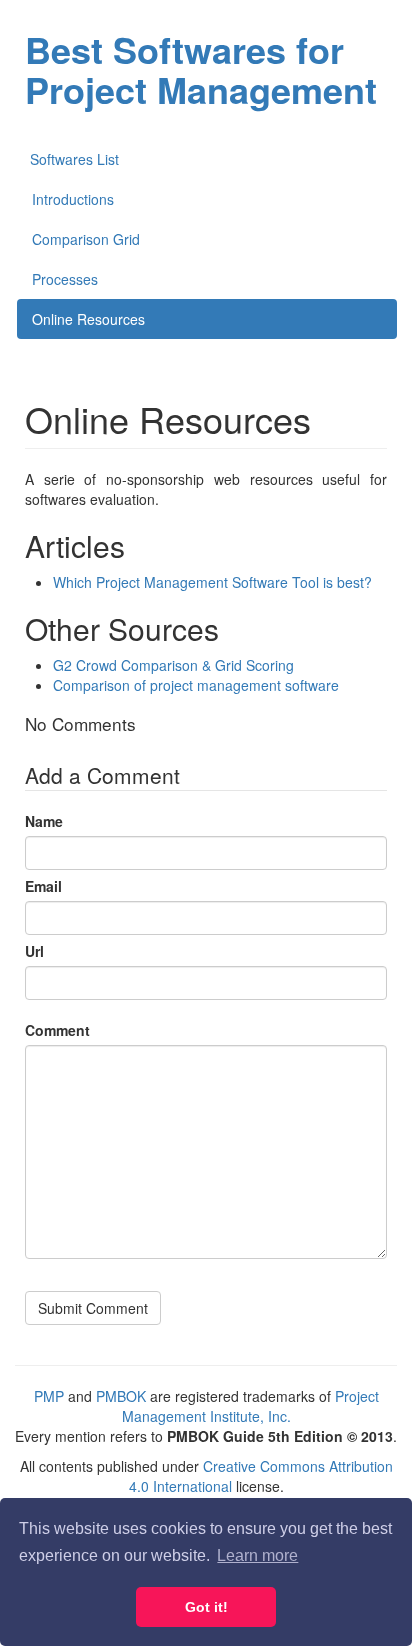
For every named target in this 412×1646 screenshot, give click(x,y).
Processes (65, 279)
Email (43, 886)
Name (44, 821)
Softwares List (74, 159)
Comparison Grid (86, 239)
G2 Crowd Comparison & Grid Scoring (173, 665)
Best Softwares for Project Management (201, 69)
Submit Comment (93, 1308)
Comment (57, 1030)
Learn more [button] (257, 1555)
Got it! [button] (206, 1607)
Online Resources (88, 319)
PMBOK (121, 1396)
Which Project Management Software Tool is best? (212, 582)
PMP (49, 1396)
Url (34, 951)
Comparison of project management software (196, 685)
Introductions (73, 199)
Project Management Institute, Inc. (250, 1406)
